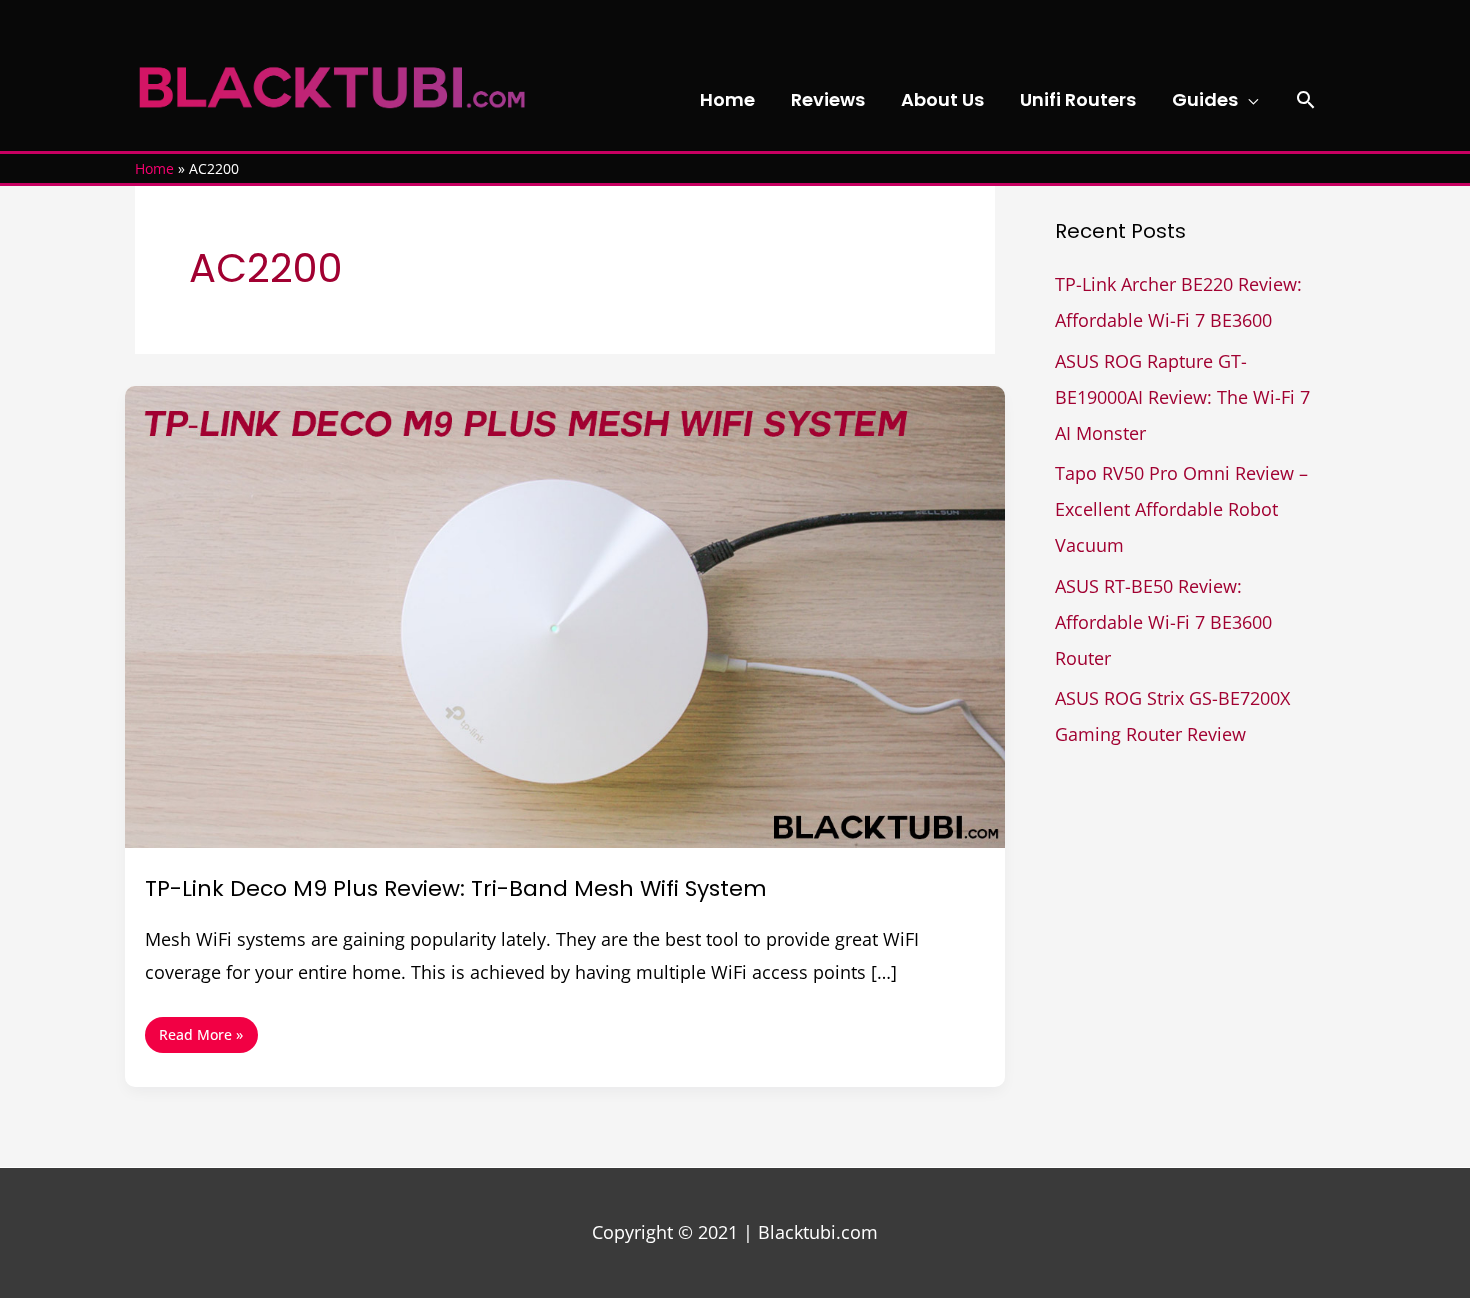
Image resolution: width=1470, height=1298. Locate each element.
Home (727, 99)
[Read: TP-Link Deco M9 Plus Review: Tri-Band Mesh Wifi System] (565, 615)
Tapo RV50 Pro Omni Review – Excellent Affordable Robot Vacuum (1181, 509)
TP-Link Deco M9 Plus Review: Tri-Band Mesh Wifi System (456, 888)
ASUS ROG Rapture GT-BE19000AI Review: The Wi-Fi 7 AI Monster (1182, 397)
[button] (1305, 99)
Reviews (828, 99)
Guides (1205, 99)
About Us (942, 99)
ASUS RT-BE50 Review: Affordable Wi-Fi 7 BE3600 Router (1163, 622)
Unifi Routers (1078, 99)
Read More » (200, 1030)
